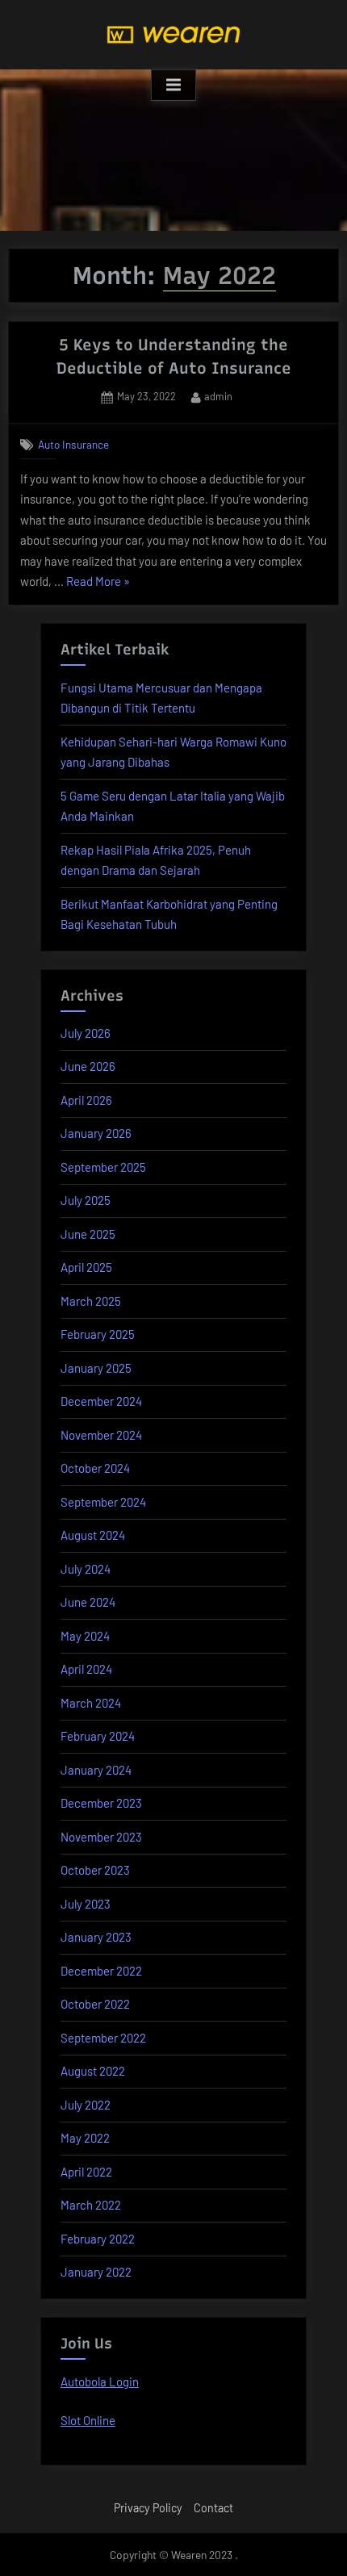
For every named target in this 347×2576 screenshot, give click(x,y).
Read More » (98, 583)
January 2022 (96, 2272)
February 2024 (98, 1736)
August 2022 (93, 2071)
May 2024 (85, 1636)
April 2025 (86, 1267)
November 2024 (101, 1435)
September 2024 (103, 1502)
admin (218, 396)
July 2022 (86, 2105)
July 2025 (86, 1200)
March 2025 (91, 1301)
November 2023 (101, 1837)
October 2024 (95, 1468)
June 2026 (88, 1066)
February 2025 (98, 1334)
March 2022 (91, 2205)
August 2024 (93, 1535)
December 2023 (101, 1803)
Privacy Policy (148, 2508)
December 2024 (101, 1401)
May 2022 (85, 2138)
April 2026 (86, 1100)
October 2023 (95, 1870)
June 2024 (88, 1602)
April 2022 (86, 2172)
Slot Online (88, 2420)
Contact (213, 2508)
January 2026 (96, 1133)
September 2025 (103, 1167)
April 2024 (86, 1669)
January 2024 (96, 1770)
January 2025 (96, 1368)
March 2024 (91, 1703)
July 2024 (86, 1569)
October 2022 (95, 2004)
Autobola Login (100, 2382)
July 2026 (86, 1033)
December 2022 (101, 1971)
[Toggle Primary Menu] (173, 86)
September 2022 (103, 2038)
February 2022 (98, 2239)
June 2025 (88, 1234)
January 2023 (96, 1937)
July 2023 (86, 1904)
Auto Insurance (73, 444)
